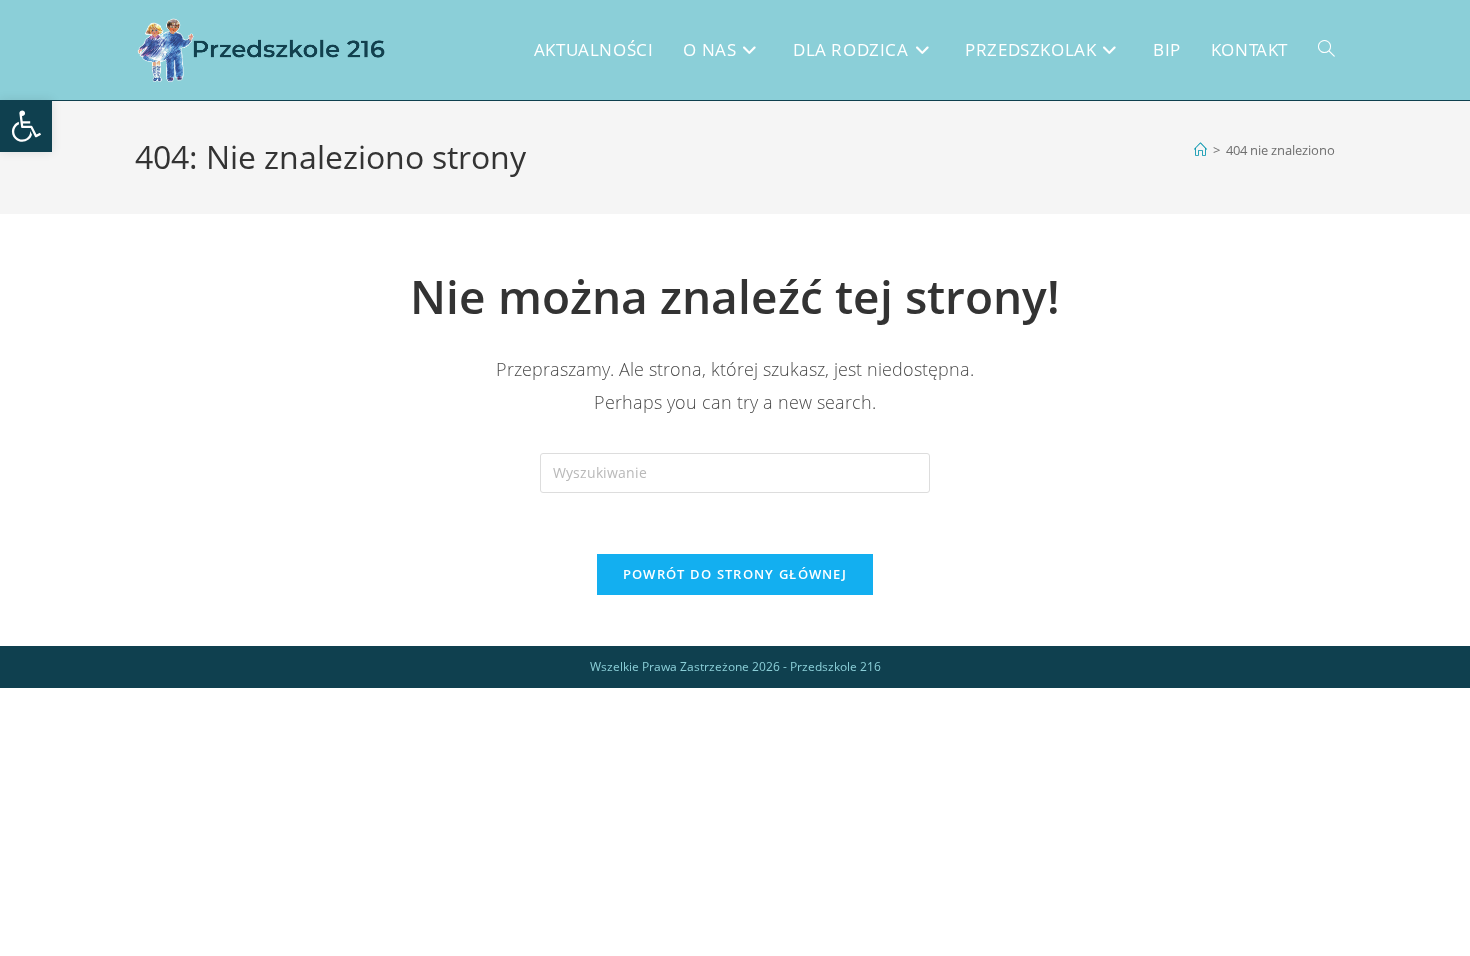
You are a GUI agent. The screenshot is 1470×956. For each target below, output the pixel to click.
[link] (26, 126)
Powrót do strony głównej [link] (735, 574)
